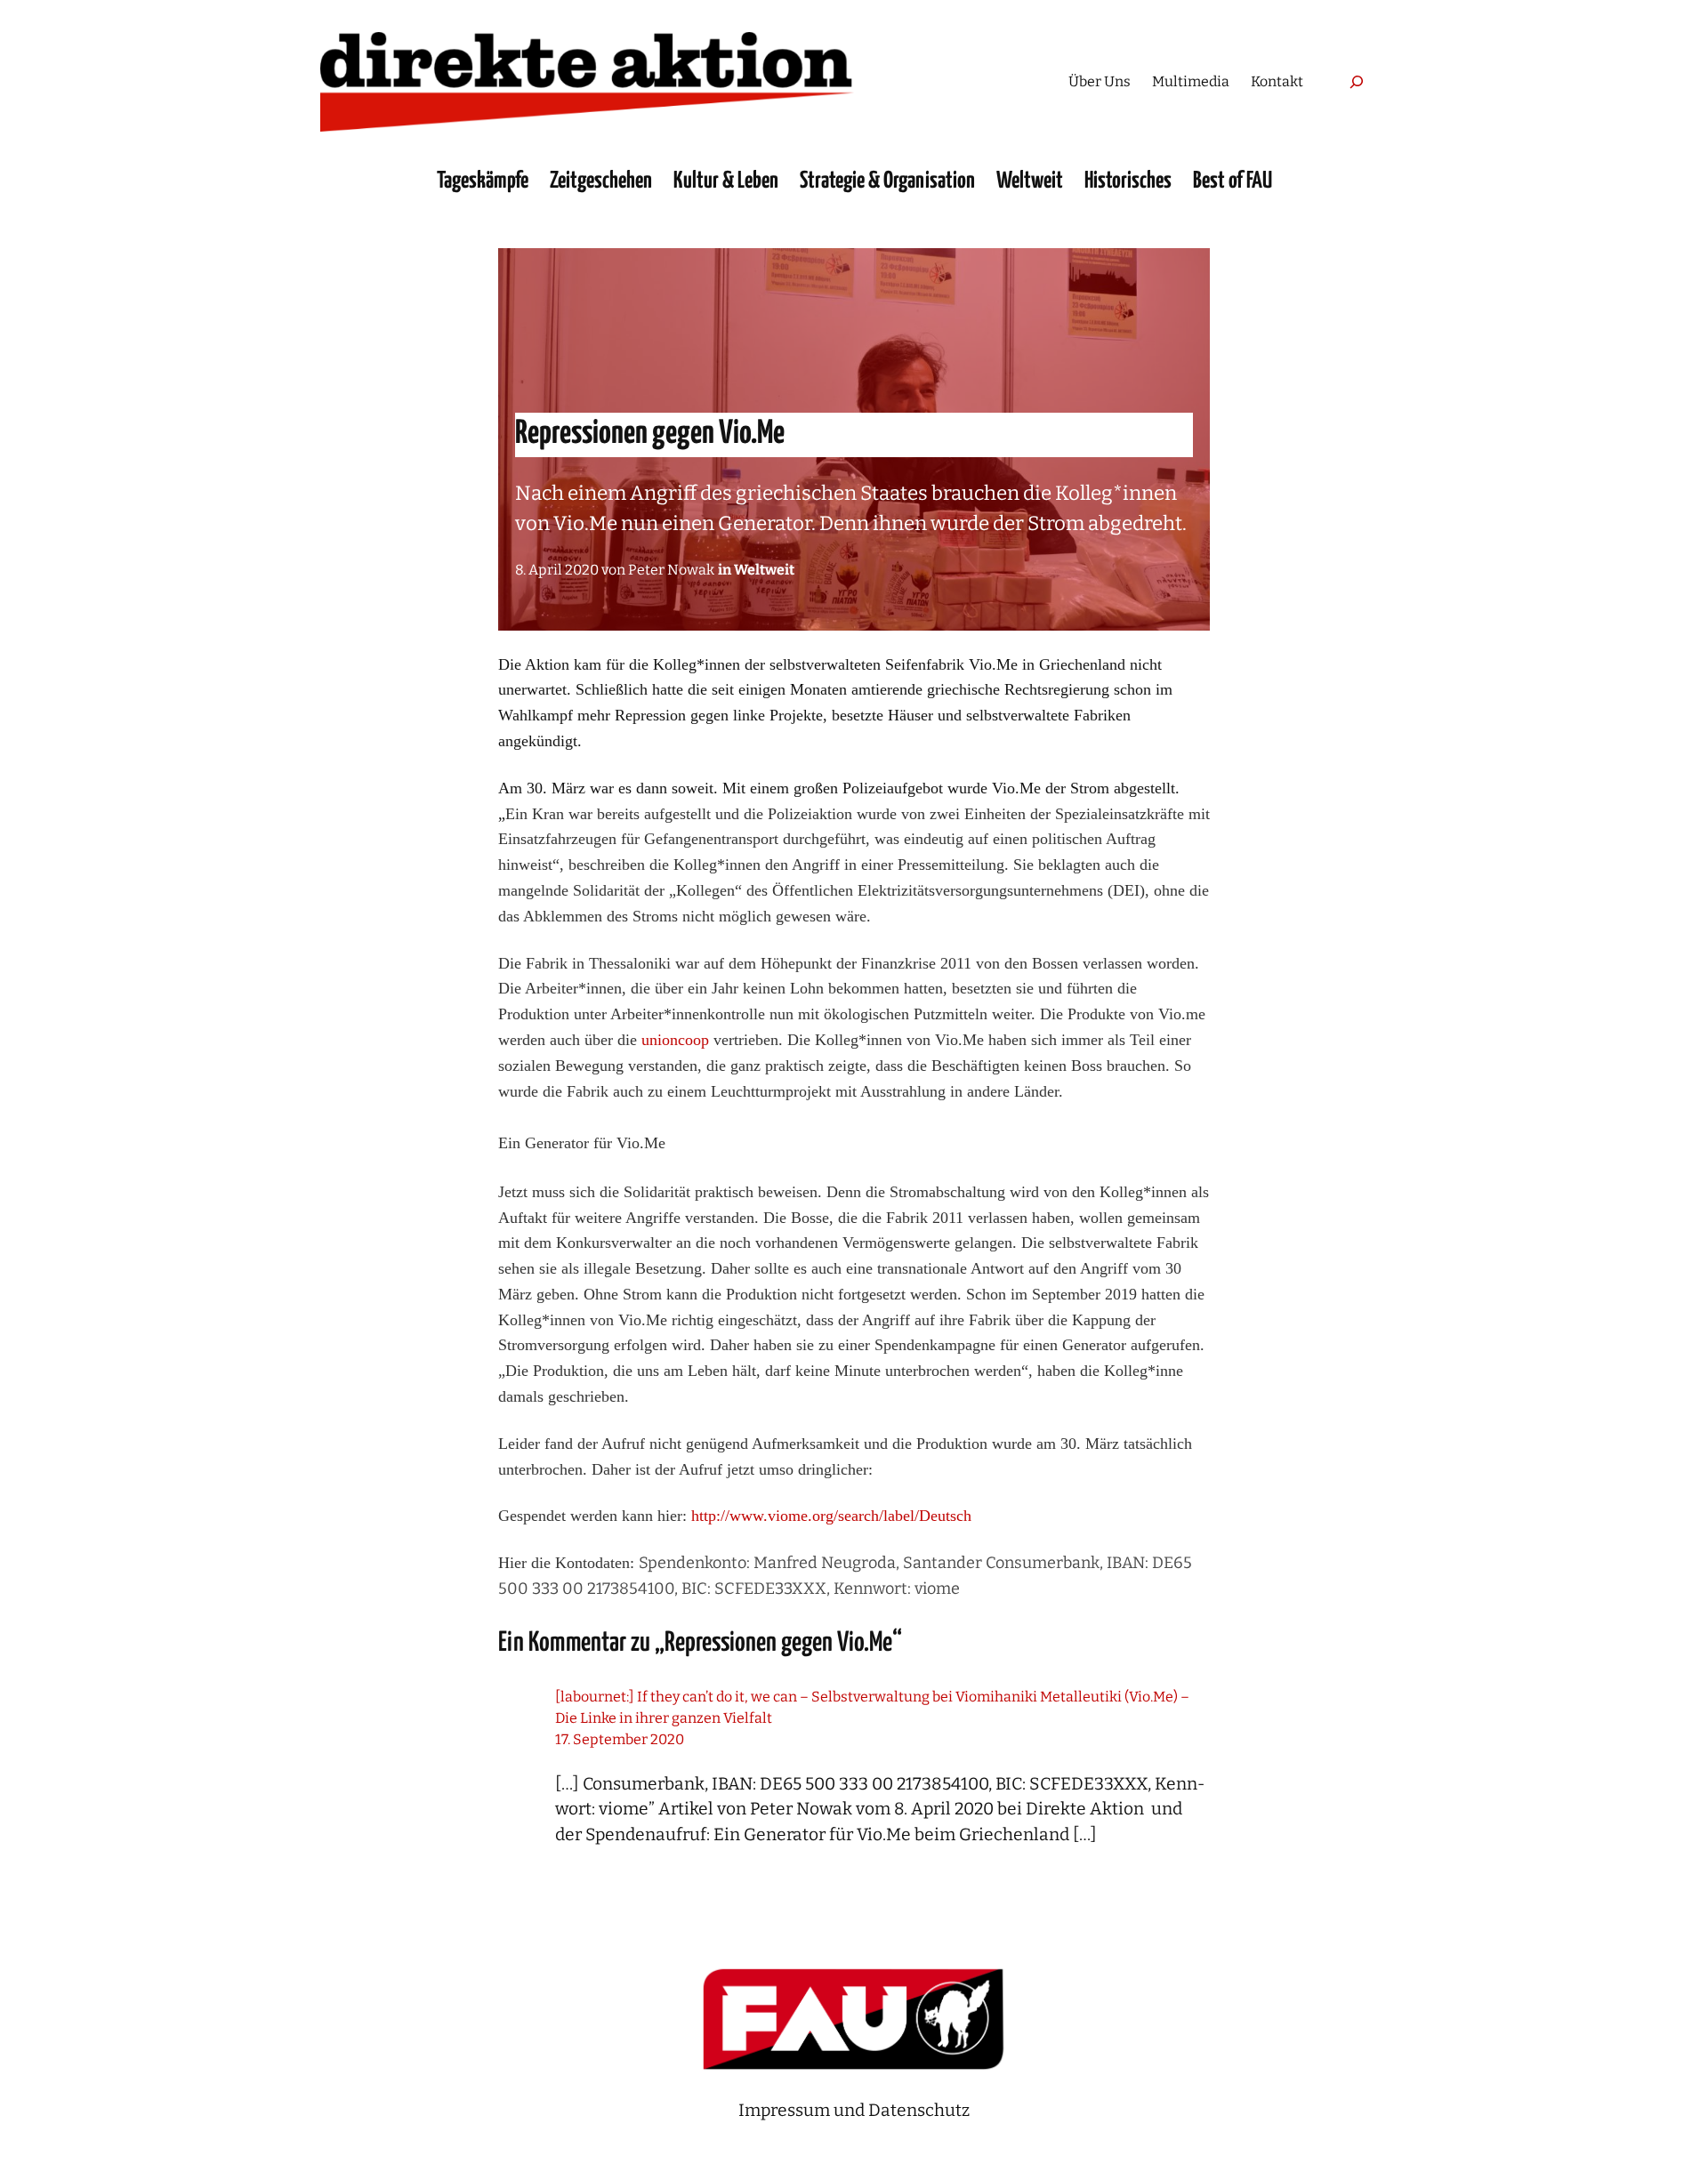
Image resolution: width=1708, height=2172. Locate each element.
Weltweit (764, 570)
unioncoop (675, 1040)
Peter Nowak (671, 570)
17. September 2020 (620, 1739)
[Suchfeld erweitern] (1356, 81)
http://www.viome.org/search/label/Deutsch (831, 1516)
